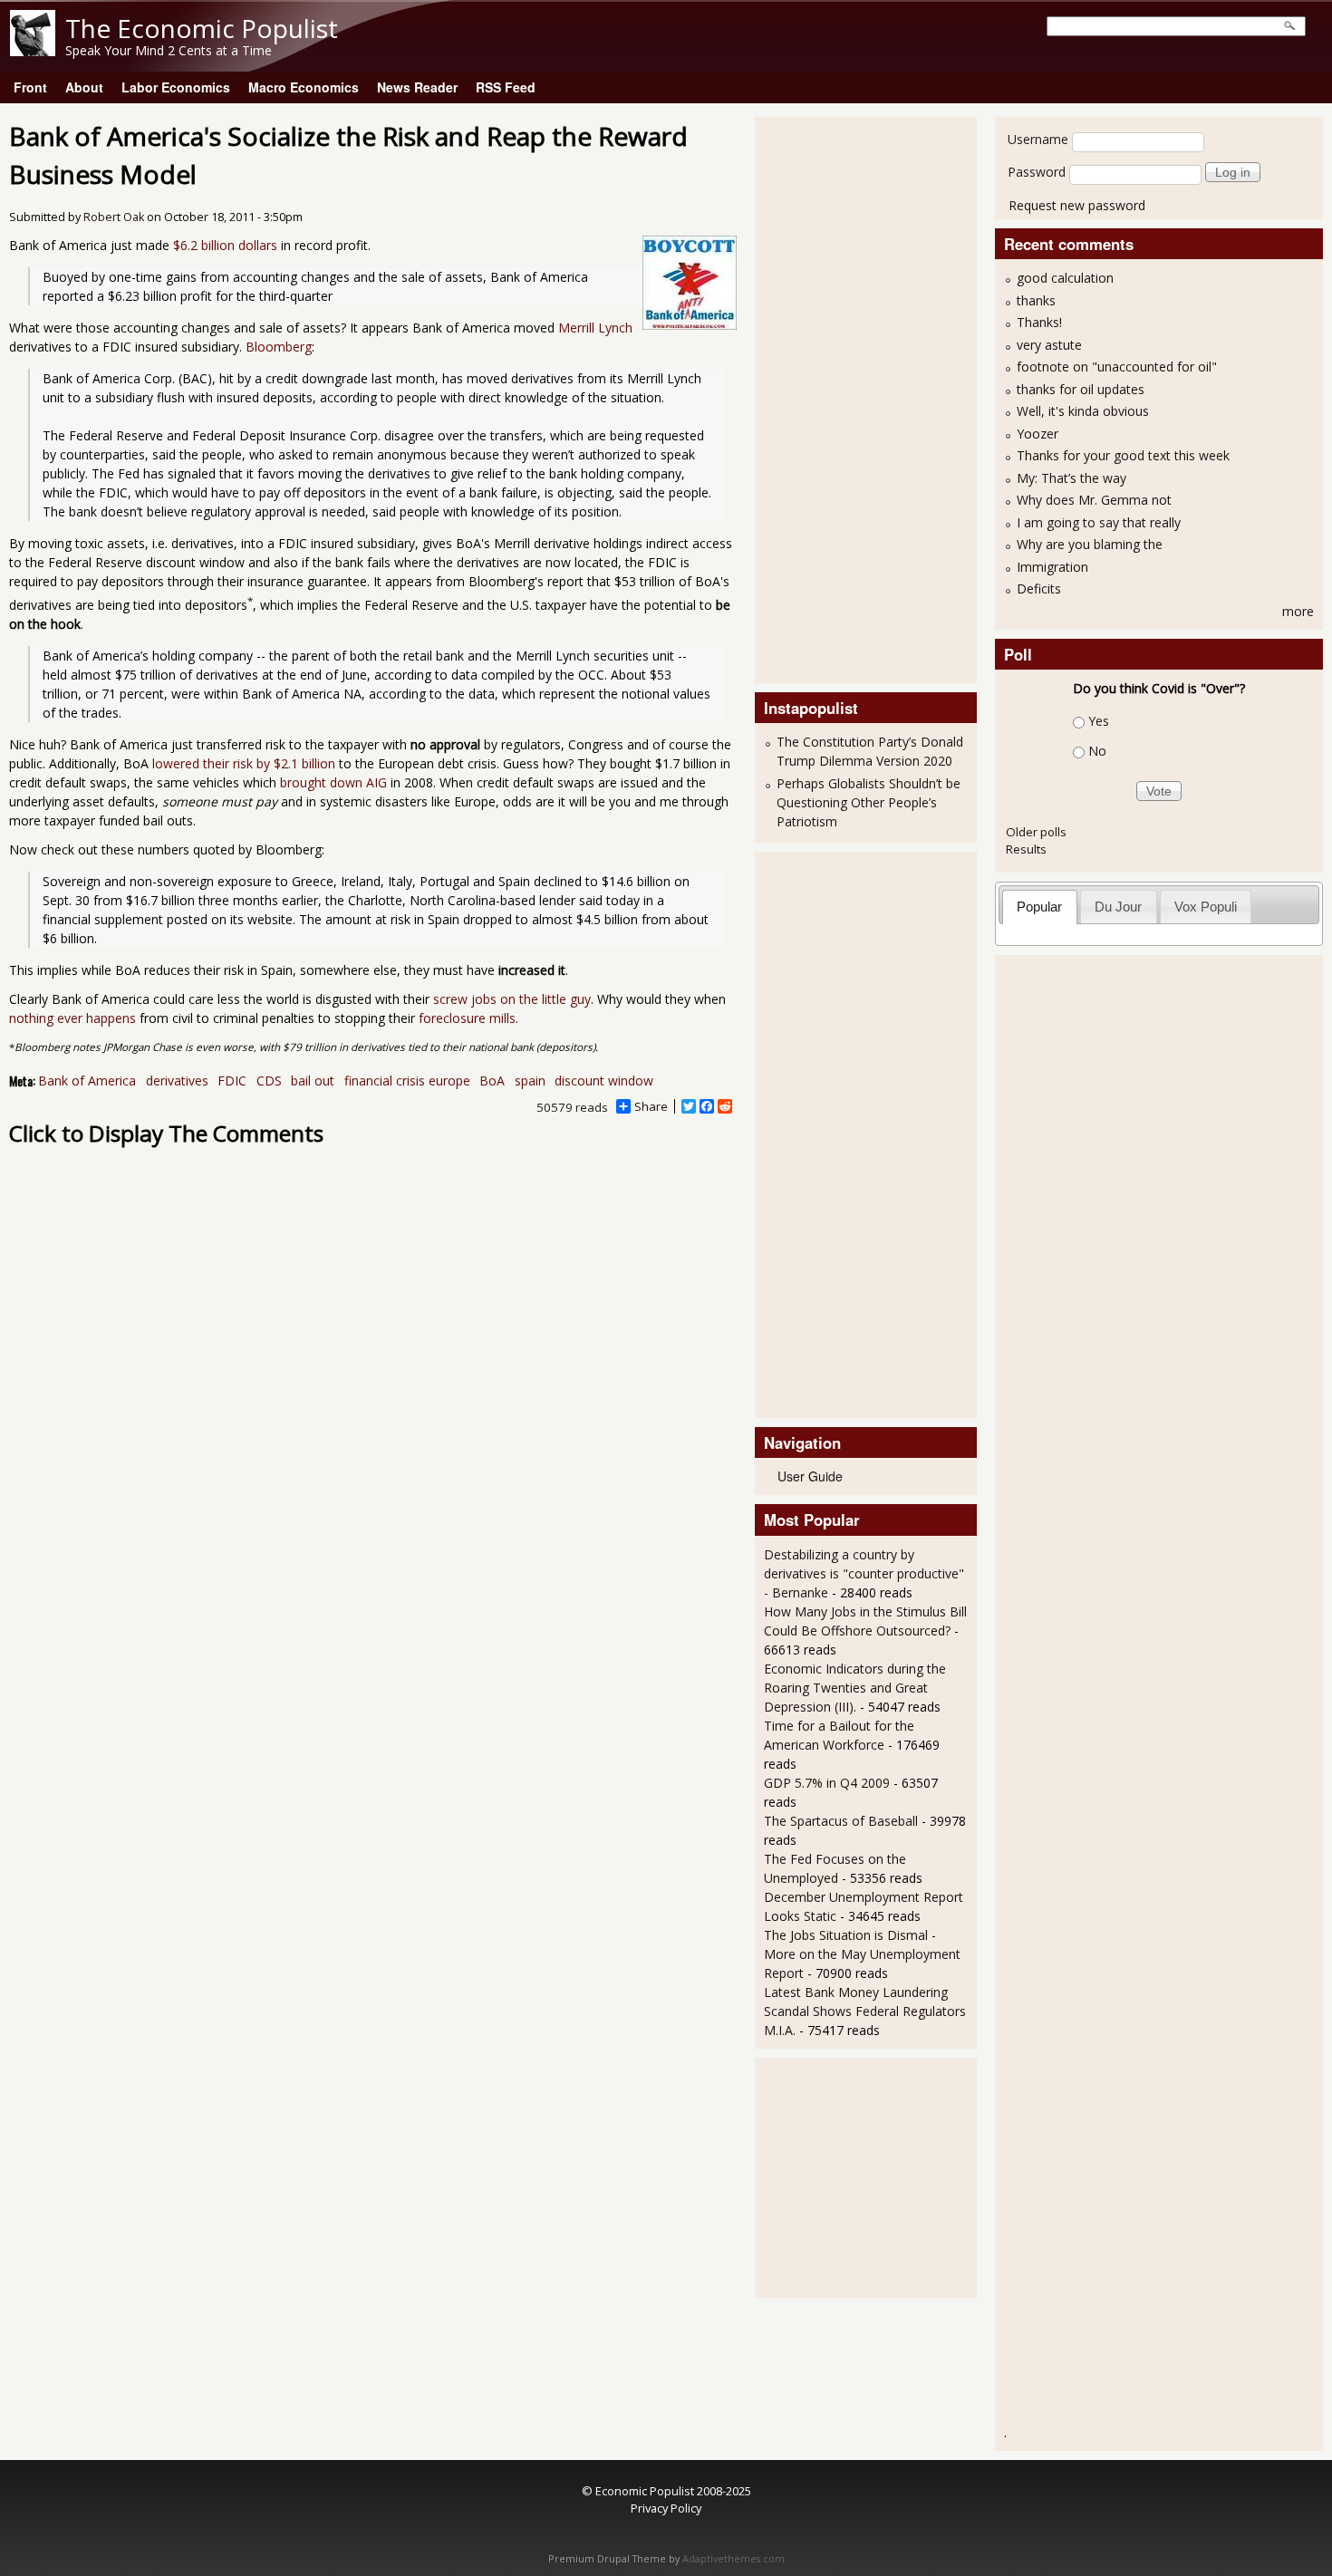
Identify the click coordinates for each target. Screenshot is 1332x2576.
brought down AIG (333, 782)
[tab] (1040, 907)
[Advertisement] (836, 398)
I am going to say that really (1099, 522)
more (1298, 611)
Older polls (1036, 832)
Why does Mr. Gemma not (1094, 500)
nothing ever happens (72, 1018)
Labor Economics (176, 87)
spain (530, 1081)
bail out (313, 1081)
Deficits (1039, 589)
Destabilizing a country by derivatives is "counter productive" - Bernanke (864, 1573)
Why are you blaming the (1090, 544)
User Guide (810, 1476)
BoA (492, 1081)
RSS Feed (506, 87)
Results (1026, 849)
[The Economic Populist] (33, 51)
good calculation (1065, 278)
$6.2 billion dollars (225, 245)
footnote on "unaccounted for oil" (1117, 367)
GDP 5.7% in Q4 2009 (827, 1783)
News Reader (417, 87)
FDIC (232, 1081)
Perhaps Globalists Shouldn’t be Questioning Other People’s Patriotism (869, 802)
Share (651, 1106)
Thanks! (1039, 322)
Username (1038, 139)
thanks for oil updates (1081, 389)
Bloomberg (279, 347)
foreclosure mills (467, 1018)
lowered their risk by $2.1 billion (244, 763)
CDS (269, 1081)
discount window (604, 1081)
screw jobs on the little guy (512, 999)
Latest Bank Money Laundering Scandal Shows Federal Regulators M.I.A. (865, 2011)
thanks (1036, 300)
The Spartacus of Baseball (841, 1821)
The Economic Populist (202, 28)
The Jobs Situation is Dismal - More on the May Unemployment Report (862, 1954)
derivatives (177, 1081)
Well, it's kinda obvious (1083, 411)
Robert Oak (114, 217)
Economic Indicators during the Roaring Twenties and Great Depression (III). (855, 1688)
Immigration (1052, 567)
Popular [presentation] (1039, 907)
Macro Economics (304, 87)
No (1097, 751)
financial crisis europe (407, 1081)
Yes (1099, 721)
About (84, 87)
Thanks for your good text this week (1123, 455)
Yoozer (1038, 434)
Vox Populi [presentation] (1206, 907)
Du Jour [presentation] (1118, 907)
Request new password (1077, 205)
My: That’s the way (1071, 478)
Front (30, 87)
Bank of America (87, 1081)
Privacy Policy (666, 2508)
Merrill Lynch (595, 328)
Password (1037, 172)
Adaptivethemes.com (734, 2559)
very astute (1049, 345)
